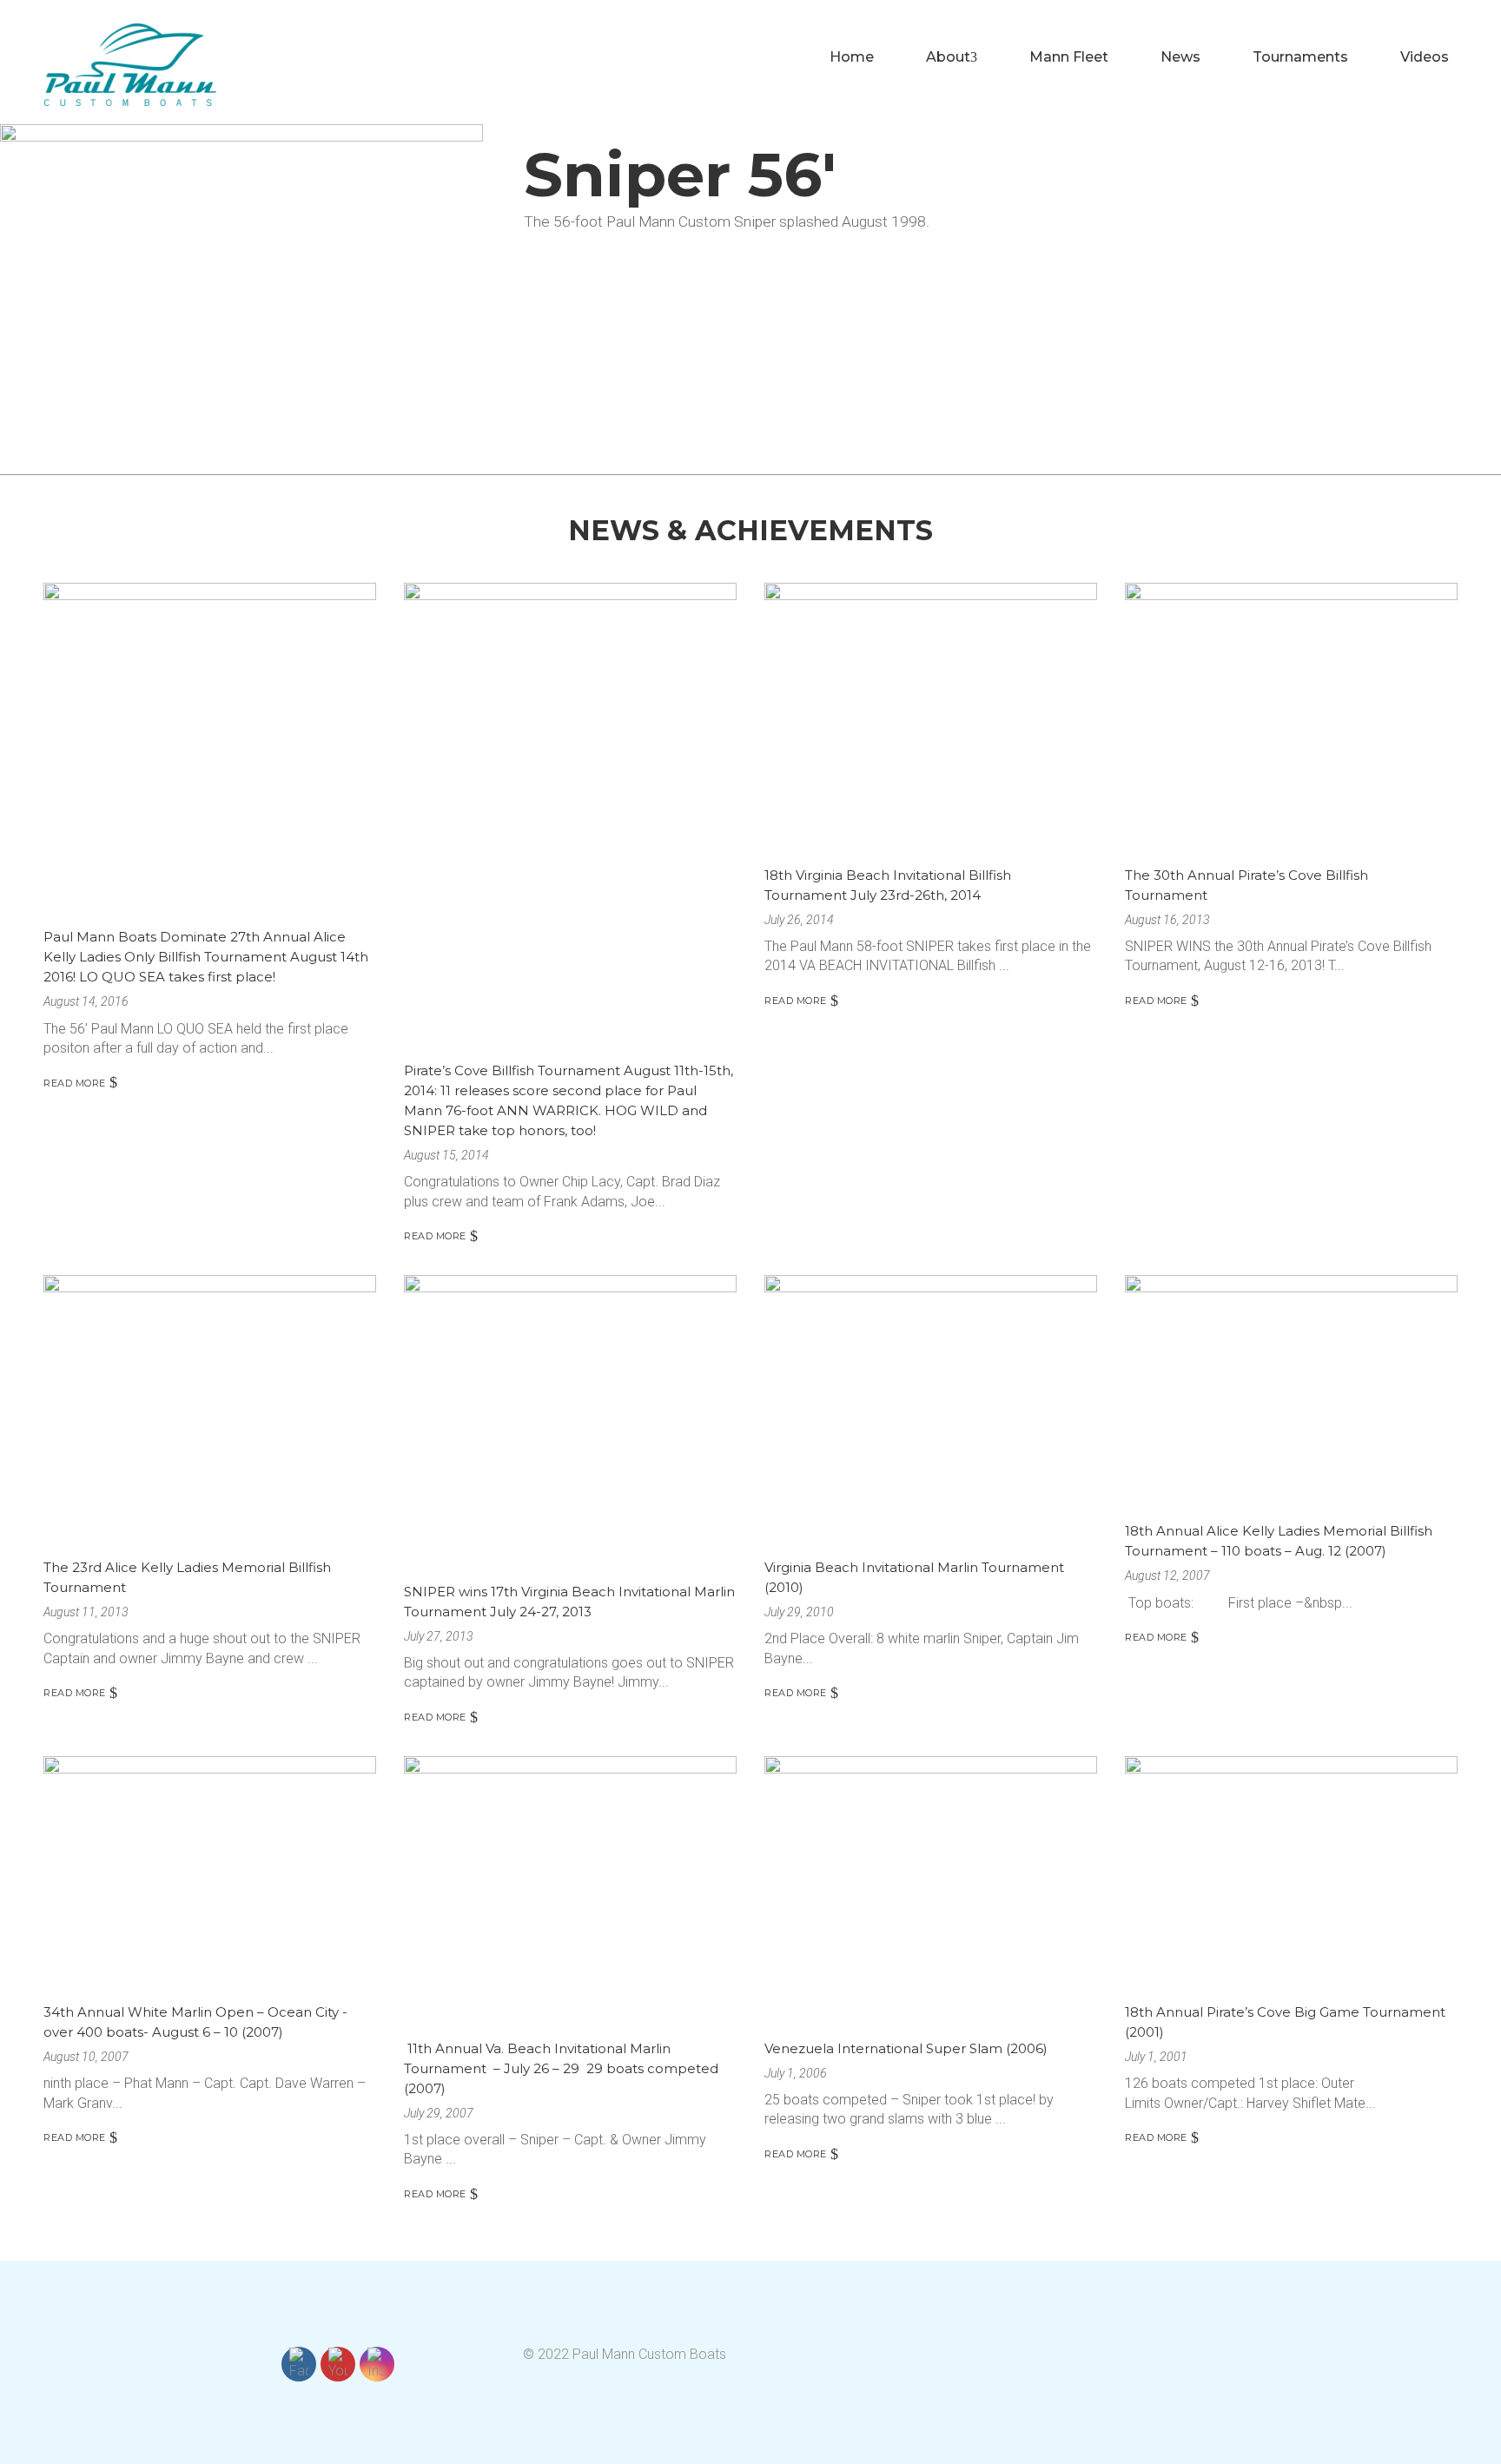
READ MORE (75, 1083)
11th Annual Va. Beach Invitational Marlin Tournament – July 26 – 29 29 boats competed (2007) (561, 2068)
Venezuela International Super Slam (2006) (906, 2048)
